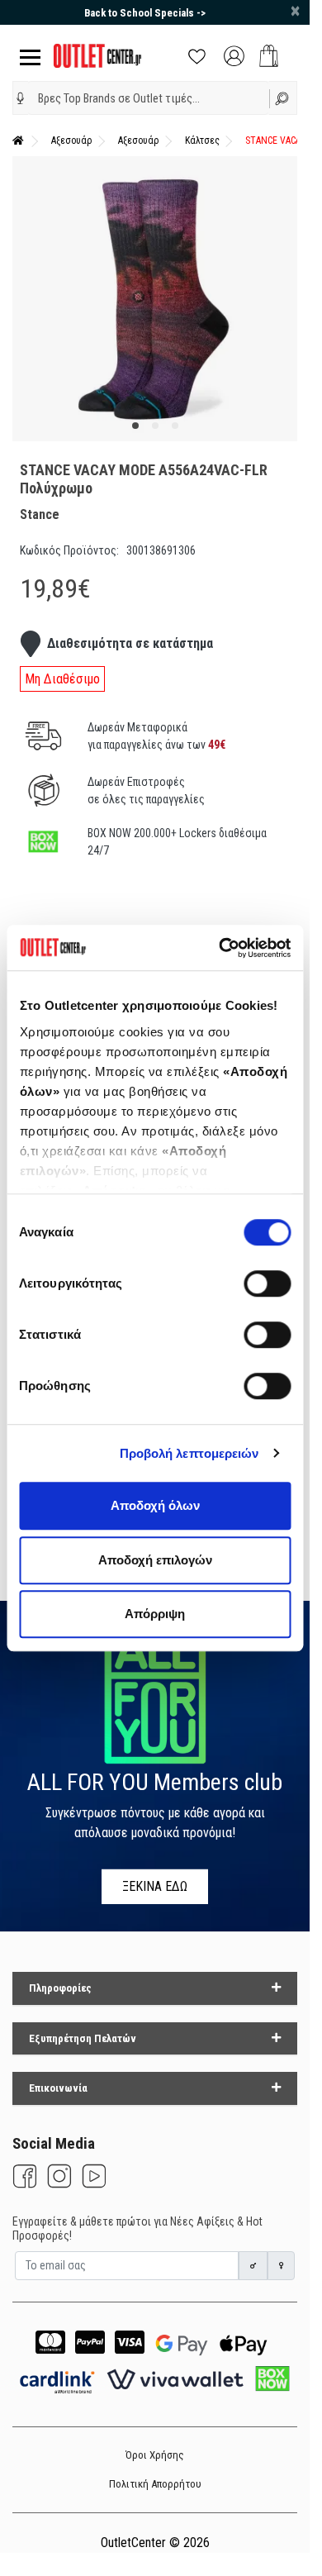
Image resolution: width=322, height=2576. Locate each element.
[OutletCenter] (97, 55)
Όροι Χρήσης (155, 2455)
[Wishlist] (197, 55)
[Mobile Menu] (27, 56)
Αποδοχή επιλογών (155, 1560)
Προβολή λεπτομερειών (189, 1453)
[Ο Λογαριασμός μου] (234, 55)
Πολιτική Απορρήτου (155, 2484)
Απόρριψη (155, 1614)
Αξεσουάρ (72, 140)
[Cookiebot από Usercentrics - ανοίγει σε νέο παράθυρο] (220, 948)
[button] (21, 98)
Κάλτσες (202, 140)
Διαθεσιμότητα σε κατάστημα (130, 643)
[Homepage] (18, 140)
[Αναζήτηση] (284, 98)
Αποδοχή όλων (155, 1505)
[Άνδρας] (253, 2266)
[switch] (267, 1283)
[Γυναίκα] (282, 2266)
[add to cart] (269, 56)
